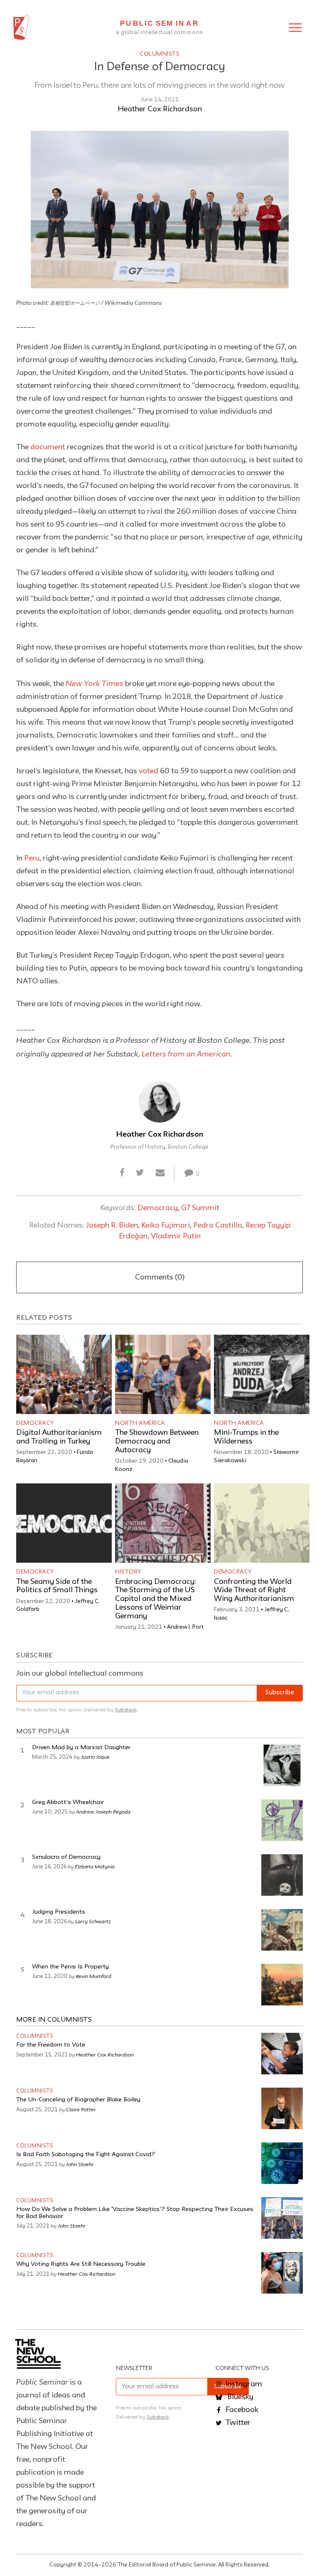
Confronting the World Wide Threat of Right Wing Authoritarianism (254, 1591)
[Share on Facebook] (122, 1174)
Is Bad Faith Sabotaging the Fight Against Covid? (86, 2155)
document (48, 447)
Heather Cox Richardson (160, 109)
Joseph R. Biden (112, 1225)
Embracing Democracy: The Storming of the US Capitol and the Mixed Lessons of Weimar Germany (156, 1599)
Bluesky (239, 2397)
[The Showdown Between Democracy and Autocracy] (163, 1374)
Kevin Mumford (94, 1976)
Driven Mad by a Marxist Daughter (81, 1748)
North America (140, 1423)
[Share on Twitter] (140, 1174)
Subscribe (280, 1693)
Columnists (159, 54)
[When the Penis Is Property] (282, 1985)
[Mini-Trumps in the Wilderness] (262, 1374)
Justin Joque (95, 1757)
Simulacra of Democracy (66, 1857)
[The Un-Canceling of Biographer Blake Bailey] (282, 2108)
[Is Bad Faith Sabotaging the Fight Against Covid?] (282, 2163)
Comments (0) (160, 1277)
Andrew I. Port (185, 1627)
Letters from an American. (187, 1054)
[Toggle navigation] (295, 28)
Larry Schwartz (93, 1921)
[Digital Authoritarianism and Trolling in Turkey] (64, 1374)
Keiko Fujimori (166, 1225)
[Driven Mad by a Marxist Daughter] (282, 1765)
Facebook (241, 2410)
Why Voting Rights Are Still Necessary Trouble (81, 2264)
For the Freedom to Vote (51, 2045)
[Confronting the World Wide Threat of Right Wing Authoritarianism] (262, 1523)
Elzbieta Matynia (95, 1866)
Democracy (158, 1208)
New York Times (94, 683)
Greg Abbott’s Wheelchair (68, 1803)
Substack (126, 1710)
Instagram (243, 2384)
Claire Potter (81, 2109)
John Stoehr (81, 2164)
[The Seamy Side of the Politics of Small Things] (64, 1523)
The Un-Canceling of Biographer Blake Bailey (78, 2100)
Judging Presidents (59, 1912)
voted (148, 771)
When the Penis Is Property (70, 1967)
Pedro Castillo (218, 1225)
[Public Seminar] (21, 27)
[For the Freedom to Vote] (282, 2054)
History (128, 1572)
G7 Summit (200, 1208)
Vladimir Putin (176, 1236)
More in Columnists (54, 2020)
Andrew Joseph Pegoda (103, 1811)
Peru (32, 858)
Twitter (237, 2423)
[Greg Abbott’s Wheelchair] (282, 1820)
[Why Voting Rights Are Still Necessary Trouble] (282, 2273)
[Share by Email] (160, 1174)
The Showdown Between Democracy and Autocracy (157, 1441)
